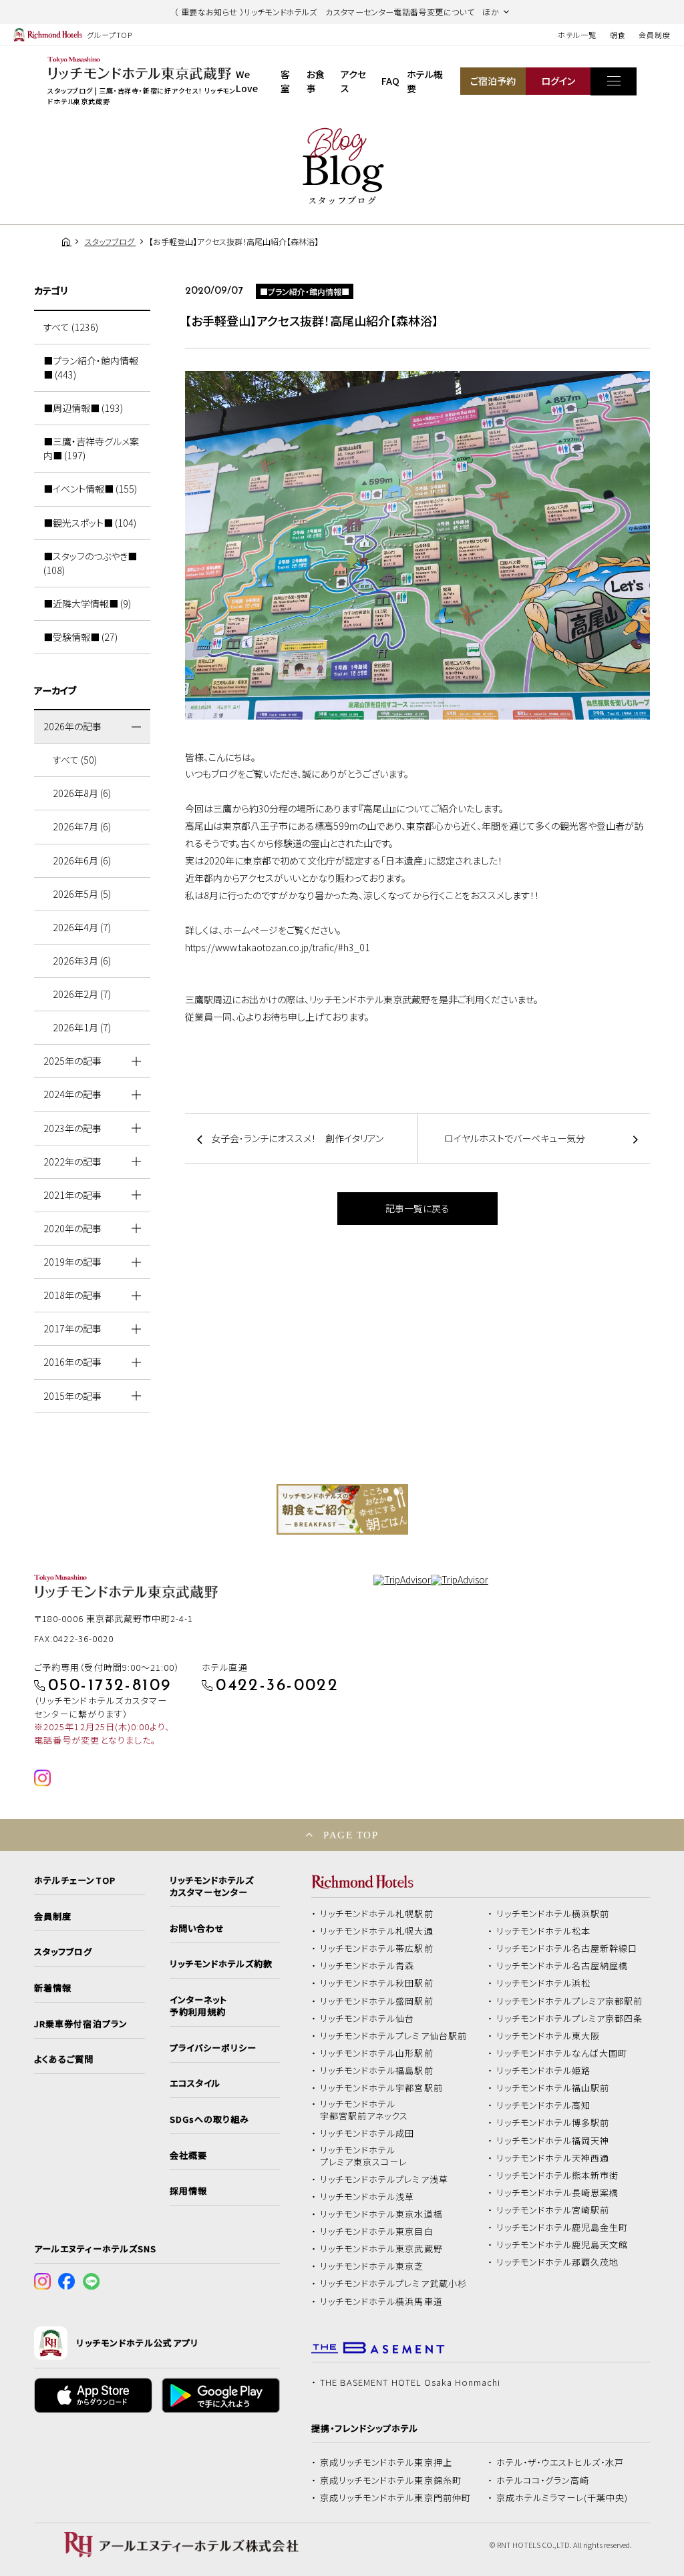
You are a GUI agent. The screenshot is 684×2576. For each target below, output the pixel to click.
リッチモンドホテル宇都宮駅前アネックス (364, 2110)
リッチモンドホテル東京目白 (377, 2232)
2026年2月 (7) (82, 994)
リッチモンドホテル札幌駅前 (377, 1914)
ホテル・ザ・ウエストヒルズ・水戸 (560, 2463)
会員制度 (655, 35)
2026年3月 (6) (82, 961)
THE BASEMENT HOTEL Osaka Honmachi (410, 2382)
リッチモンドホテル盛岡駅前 (377, 2001)
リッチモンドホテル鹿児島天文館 (562, 2245)
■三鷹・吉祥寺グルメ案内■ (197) (91, 448)
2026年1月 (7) (82, 1027)
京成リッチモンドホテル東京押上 (386, 2463)
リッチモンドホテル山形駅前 (377, 2053)
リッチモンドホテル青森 (367, 1966)
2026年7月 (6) (82, 826)
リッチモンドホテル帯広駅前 (377, 1949)
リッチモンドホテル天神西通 (553, 2158)
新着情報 (53, 1988)
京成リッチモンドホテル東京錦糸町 (391, 2481)
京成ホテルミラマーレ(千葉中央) (562, 2498)
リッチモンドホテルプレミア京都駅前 (570, 2001)
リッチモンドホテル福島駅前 (377, 2071)
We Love (247, 81)
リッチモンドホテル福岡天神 (553, 2141)
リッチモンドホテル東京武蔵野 (381, 2249)
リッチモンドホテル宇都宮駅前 (381, 2088)
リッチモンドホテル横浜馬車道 (381, 2302)
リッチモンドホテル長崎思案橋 (558, 2193)
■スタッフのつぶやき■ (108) (90, 563)
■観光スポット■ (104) (90, 523)
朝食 (618, 35)
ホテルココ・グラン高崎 (543, 2481)
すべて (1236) (71, 327)
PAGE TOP (351, 1835)
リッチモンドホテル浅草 (367, 2197)
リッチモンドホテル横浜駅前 (553, 1914)
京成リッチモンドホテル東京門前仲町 (395, 2498)
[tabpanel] (342, 1509)
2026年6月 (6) (82, 860)
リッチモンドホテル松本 (544, 1931)
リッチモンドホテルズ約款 (221, 1964)
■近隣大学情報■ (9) (87, 603)
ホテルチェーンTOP (74, 1880)
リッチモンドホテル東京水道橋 (381, 2214)
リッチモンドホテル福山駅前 (553, 2088)
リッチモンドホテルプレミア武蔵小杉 (393, 2284)
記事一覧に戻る (417, 1208)
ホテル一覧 (577, 35)
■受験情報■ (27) (80, 637)
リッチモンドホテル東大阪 (548, 2036)
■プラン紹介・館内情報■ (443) (91, 367)
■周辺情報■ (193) (83, 408)
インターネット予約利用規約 (198, 2006)
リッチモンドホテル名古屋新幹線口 (567, 1949)
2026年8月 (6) (82, 793)
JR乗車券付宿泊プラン (81, 2024)
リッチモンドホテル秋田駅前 (377, 1983)
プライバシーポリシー (213, 2048)
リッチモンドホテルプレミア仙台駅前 (393, 2036)
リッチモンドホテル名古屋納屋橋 (562, 1966)
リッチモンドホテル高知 (544, 2105)
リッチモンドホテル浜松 (544, 1983)
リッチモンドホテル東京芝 (372, 2266)
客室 (285, 81)
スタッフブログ (63, 1952)
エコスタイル (195, 2083)
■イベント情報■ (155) (90, 489)
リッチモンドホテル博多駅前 (553, 2123)
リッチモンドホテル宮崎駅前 (553, 2210)
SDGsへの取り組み (209, 2119)
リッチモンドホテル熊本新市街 (558, 2175)
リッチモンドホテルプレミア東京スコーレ (363, 2156)
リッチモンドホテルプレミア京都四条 (570, 2019)
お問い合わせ (197, 1928)
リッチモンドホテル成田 (367, 2133)
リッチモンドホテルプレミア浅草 (384, 2179)
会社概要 (188, 2155)
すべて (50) (75, 760)
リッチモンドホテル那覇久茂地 (558, 2262)
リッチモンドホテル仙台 (367, 2019)
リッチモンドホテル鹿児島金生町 (562, 2228)
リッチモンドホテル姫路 (544, 2071)
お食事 (316, 81)
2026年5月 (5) (82, 894)
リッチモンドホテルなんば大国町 (562, 2053)
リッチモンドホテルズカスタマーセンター (212, 1886)
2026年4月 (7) (82, 927)
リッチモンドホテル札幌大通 (377, 1931)
